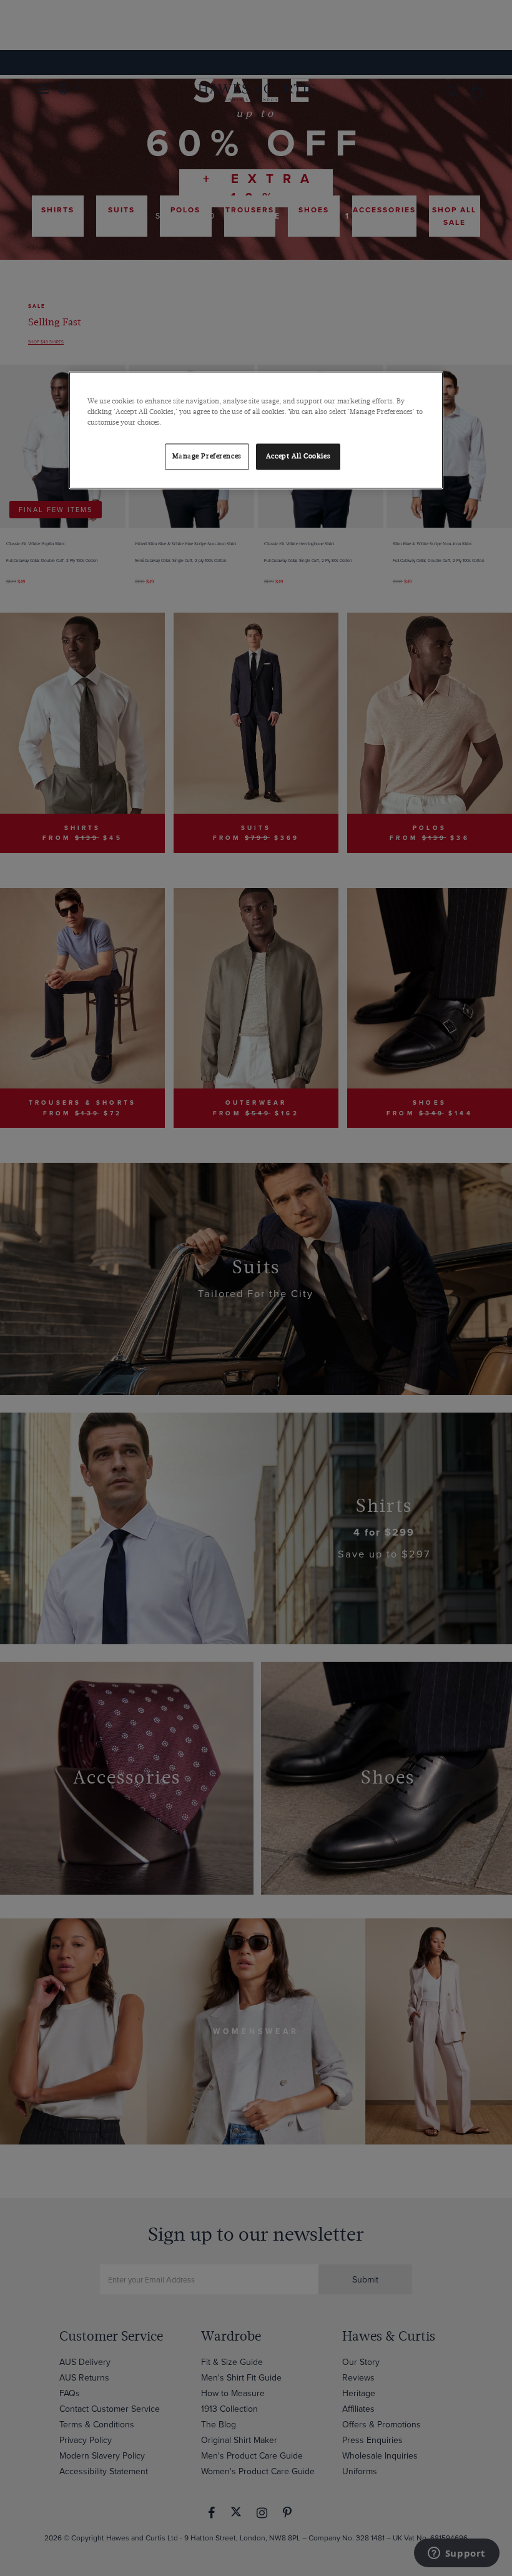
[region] (256, 430)
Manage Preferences (207, 456)
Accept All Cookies (298, 456)
